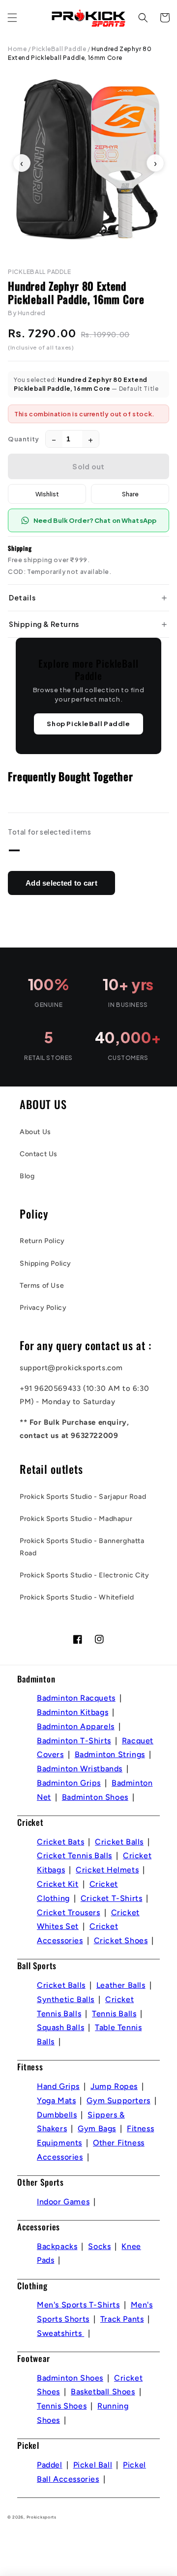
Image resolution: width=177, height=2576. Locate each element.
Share (130, 494)
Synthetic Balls (66, 1999)
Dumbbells (57, 2115)
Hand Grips (58, 2086)
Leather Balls (121, 1985)
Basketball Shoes (103, 2392)
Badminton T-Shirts (74, 1741)
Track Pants (122, 2319)
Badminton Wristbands (80, 1769)
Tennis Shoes (62, 2406)
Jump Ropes (114, 2086)
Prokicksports (42, 2517)
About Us (35, 1132)
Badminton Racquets (76, 1698)
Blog (27, 1176)
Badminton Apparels (76, 1726)
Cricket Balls (119, 1842)
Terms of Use (42, 1286)
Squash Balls (60, 2027)
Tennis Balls (114, 2014)
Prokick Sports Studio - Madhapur (76, 1519)
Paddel (50, 2465)
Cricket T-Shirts (112, 1898)
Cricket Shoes (121, 1940)
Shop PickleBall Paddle (88, 724)
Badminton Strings (110, 1754)
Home (17, 49)
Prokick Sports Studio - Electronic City (84, 1575)
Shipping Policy (45, 1263)
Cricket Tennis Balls (74, 1856)
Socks (99, 2246)
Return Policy (42, 1241)
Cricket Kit (58, 1884)
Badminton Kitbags (73, 1712)
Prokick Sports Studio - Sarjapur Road (83, 1497)
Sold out (88, 466)
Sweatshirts (60, 2333)
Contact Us (39, 1154)
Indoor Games (63, 2202)
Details (22, 597)
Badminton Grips (69, 1783)
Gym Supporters (118, 2101)
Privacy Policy (43, 1308)
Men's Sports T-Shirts (78, 2305)
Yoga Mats (56, 2101)
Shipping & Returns (44, 624)
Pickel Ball (93, 2465)
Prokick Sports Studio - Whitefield (77, 1597)
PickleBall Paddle (59, 49)
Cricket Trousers (69, 1912)
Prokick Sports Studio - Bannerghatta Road (82, 1547)
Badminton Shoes (95, 1797)
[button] (12, 18)
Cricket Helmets (107, 1870)
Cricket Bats (60, 1842)
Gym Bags (97, 2129)
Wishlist (47, 494)
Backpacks (57, 2246)
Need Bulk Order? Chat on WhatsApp (95, 520)
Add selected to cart (61, 883)
